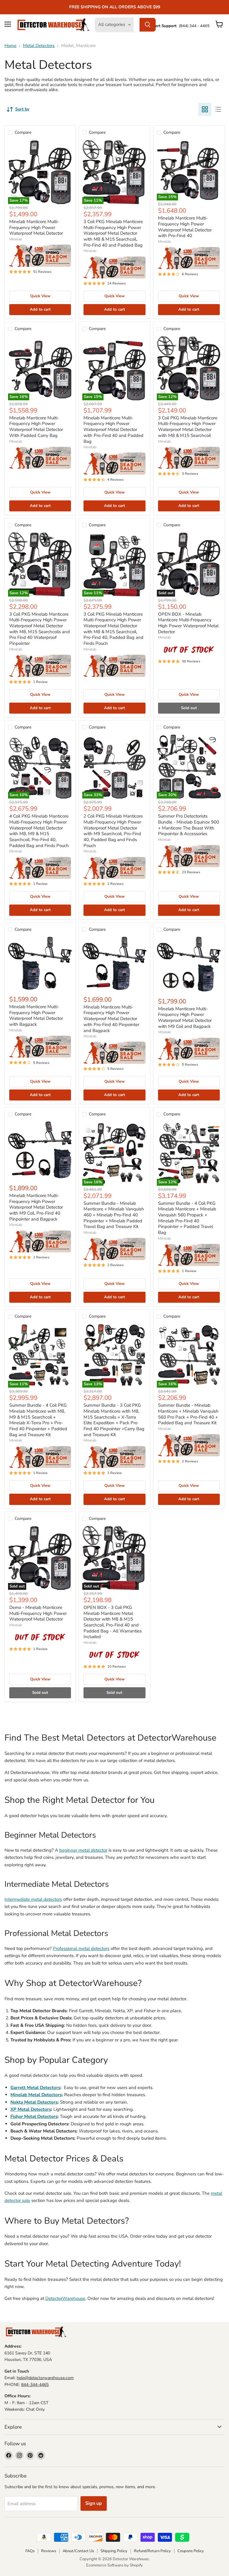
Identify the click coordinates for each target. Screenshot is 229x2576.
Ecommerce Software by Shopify (114, 2565)
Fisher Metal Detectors (34, 2116)
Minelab (16, 239)
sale (26, 2200)
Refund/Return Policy (152, 2551)
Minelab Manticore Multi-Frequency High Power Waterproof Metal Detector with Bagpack (36, 1015)
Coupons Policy (191, 2551)
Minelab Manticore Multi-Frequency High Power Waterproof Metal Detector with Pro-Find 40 (185, 227)
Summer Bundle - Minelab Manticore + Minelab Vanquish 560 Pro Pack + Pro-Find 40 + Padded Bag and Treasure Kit (188, 1414)
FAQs (30, 2551)
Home (10, 46)
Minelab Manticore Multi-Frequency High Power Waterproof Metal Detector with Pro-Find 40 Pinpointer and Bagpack (111, 1019)
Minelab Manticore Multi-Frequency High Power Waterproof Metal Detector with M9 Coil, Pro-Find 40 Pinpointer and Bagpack (36, 1207)
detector (13, 2200)
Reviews (49, 2551)
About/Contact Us (78, 2551)
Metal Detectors (39, 46)
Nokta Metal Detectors (34, 2102)
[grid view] (205, 109)
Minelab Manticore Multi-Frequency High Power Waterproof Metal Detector (36, 227)
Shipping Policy (114, 2551)
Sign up (94, 2503)
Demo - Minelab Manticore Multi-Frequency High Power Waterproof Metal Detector (38, 1613)
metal (216, 2193)
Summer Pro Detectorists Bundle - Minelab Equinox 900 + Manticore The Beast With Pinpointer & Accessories (189, 825)
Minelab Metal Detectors (36, 2095)
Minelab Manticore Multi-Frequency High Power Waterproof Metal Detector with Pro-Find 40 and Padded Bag (113, 430)
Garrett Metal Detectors (35, 2088)
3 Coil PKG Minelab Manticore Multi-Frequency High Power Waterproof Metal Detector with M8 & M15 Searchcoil (188, 427)
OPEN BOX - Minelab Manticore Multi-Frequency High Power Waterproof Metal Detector (188, 623)
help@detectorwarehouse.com (45, 2378)
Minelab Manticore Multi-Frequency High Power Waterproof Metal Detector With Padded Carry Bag (36, 427)
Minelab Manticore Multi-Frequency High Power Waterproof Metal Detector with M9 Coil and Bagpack (185, 1018)
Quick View (40, 296)
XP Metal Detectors (31, 2109)
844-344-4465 (35, 2385)
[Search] (148, 25)
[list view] (218, 109)
